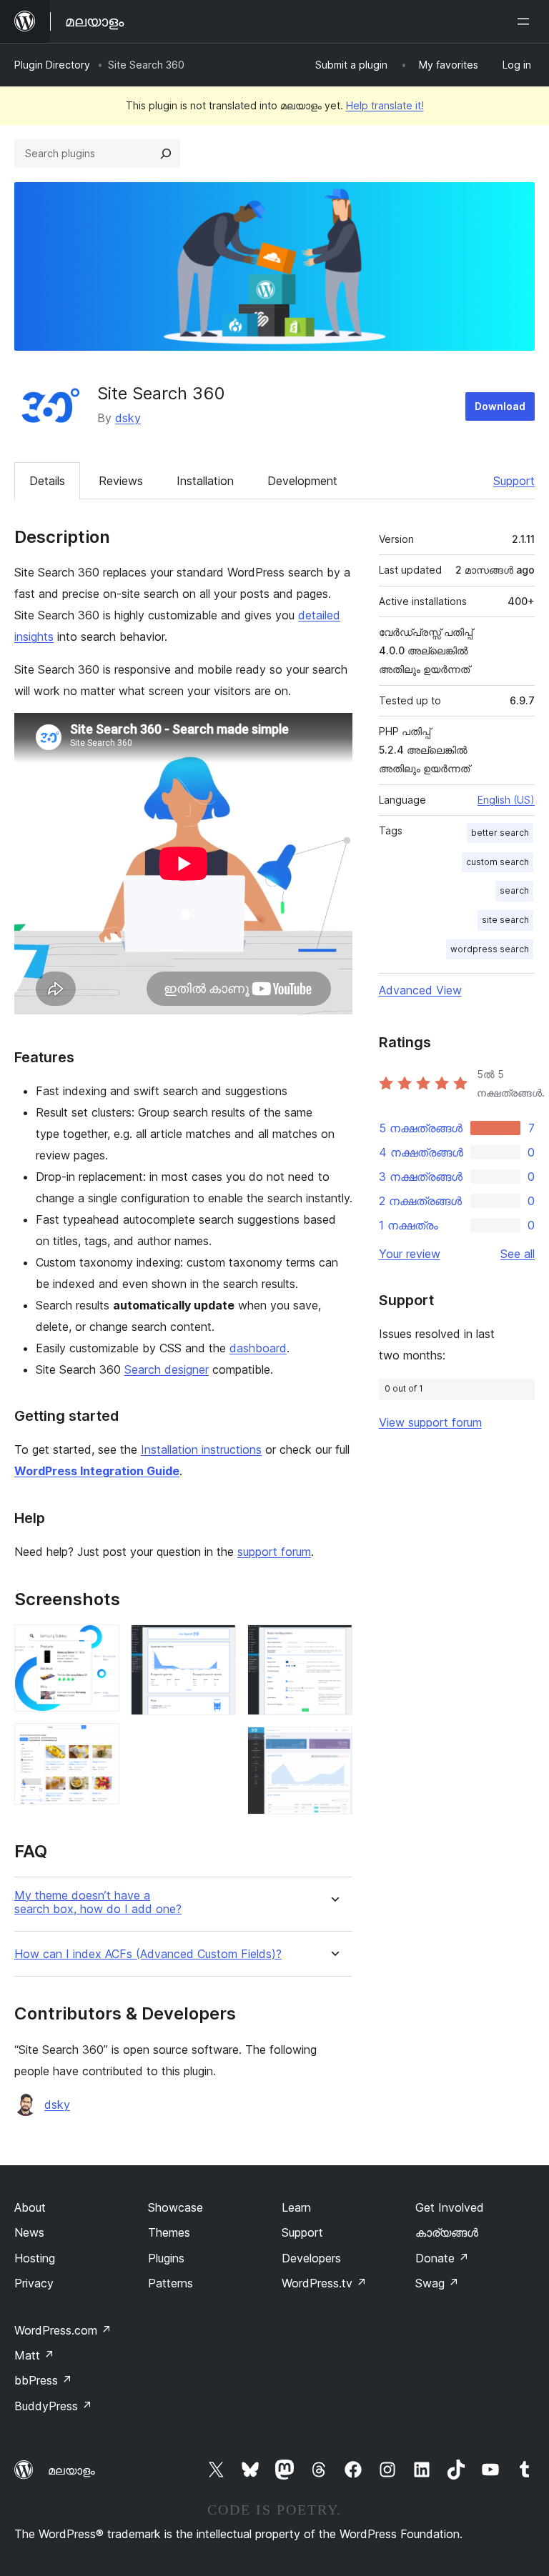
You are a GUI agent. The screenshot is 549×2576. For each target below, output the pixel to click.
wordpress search (490, 949)
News (29, 2232)
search (514, 890)
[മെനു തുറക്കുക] (526, 21)
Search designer (167, 1369)
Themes (169, 2232)
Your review (410, 1254)
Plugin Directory (52, 65)
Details (47, 481)
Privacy (34, 2283)
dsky (128, 418)
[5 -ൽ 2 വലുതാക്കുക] (100, 1742)
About (30, 2207)
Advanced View (420, 990)
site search (505, 920)
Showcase (175, 2207)
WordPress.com (63, 2330)
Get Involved (450, 2207)
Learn (296, 2207)
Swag (437, 2283)
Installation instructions (201, 1449)
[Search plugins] (166, 154)
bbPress (43, 2380)
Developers (311, 2258)
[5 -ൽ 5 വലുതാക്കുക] (333, 1746)
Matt (34, 2355)
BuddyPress (53, 2406)
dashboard (258, 1348)
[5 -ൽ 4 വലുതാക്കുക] (333, 1644)
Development (302, 481)
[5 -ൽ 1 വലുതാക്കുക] (100, 1644)
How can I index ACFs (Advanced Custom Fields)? (148, 1954)
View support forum (430, 1422)
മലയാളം (71, 2470)
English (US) (506, 800)
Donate (442, 2258)
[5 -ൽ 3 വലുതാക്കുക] (217, 1644)
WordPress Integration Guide (97, 1471)
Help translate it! (385, 105)
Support (514, 481)
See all (518, 1254)
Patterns (170, 2283)
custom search (498, 862)
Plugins (166, 2258)
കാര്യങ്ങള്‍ (447, 2232)
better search (500, 833)
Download (500, 406)
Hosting (35, 2258)
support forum (274, 1552)
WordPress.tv (324, 2283)
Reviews (121, 481)
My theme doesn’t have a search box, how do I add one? (98, 1902)
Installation (205, 481)
